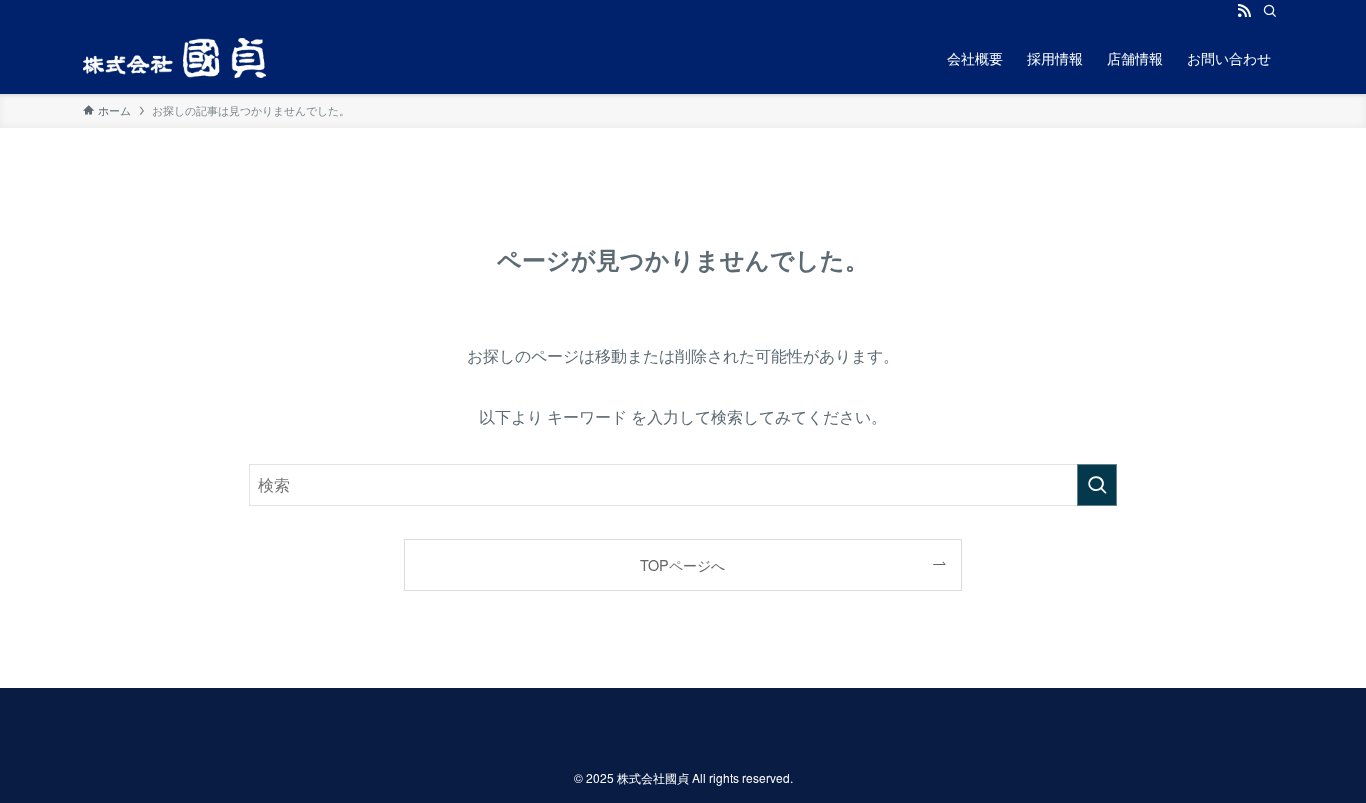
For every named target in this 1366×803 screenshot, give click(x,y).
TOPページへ (682, 564)
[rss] (1244, 11)
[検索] (1270, 11)
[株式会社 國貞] (174, 58)
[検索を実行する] (1097, 485)
